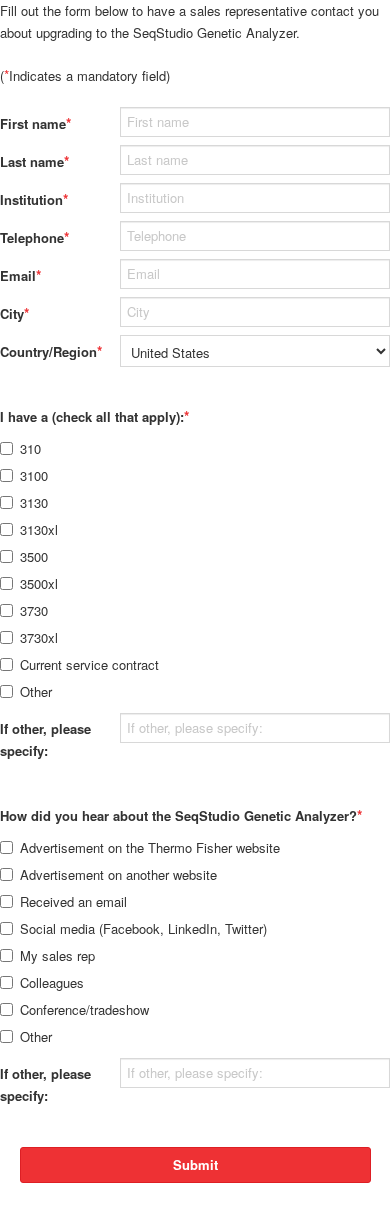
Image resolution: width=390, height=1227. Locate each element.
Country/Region (50, 351)
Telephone (34, 237)
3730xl (39, 637)
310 (30, 448)
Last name (34, 161)
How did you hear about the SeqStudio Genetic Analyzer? (181, 815)
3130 (34, 502)
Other (36, 691)
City (14, 313)
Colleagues (52, 982)
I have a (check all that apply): (94, 416)
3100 (34, 475)
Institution (34, 199)
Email (20, 275)
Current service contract (89, 664)
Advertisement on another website (118, 874)
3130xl (39, 529)
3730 (34, 610)
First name (35, 123)
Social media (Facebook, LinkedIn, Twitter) (143, 928)
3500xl (39, 583)
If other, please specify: (45, 739)
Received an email (73, 901)
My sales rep (57, 955)
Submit (195, 1164)
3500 (34, 556)
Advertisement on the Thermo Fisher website (150, 847)
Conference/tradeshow (84, 1009)
